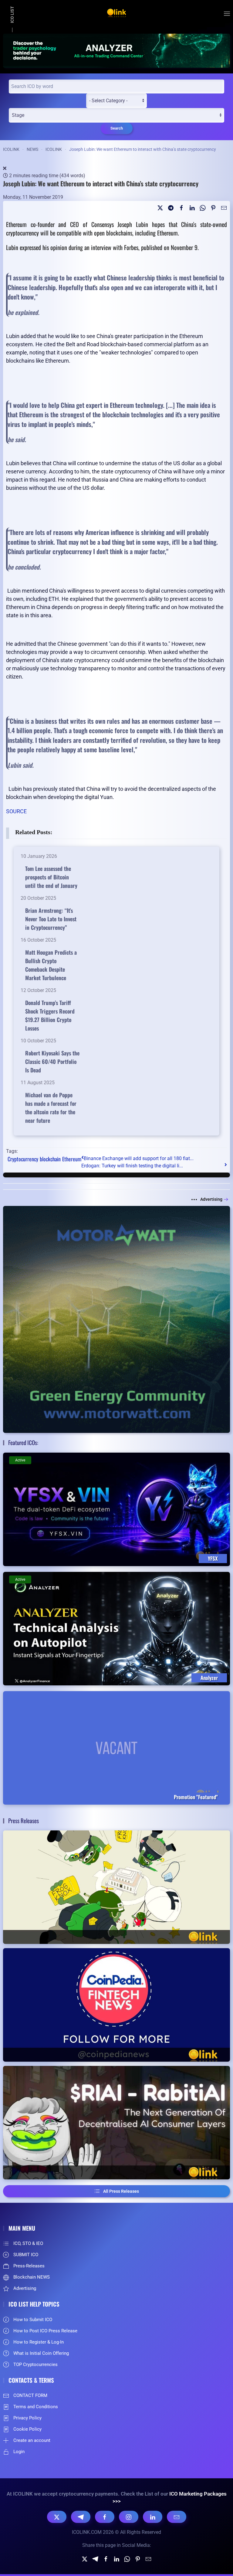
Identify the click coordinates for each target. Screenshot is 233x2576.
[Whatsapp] (203, 207)
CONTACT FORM (30, 2395)
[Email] (224, 207)
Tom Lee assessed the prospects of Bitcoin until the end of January (51, 877)
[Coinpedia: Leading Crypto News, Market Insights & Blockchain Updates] (116, 2005)
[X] (57, 2517)
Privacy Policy (27, 2418)
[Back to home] (116, 14)
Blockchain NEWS (32, 2277)
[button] (227, 14)
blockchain (50, 1159)
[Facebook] (105, 2517)
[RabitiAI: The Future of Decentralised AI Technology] (116, 2123)
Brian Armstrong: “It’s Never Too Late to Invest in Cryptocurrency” (51, 919)
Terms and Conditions (36, 2407)
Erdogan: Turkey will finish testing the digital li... (132, 1166)
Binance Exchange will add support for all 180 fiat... (139, 1158)
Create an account (32, 2440)
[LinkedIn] (153, 2517)
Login (19, 2452)
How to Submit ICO (33, 2320)
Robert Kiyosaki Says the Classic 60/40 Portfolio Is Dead (52, 1061)
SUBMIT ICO (26, 2255)
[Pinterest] (213, 207)
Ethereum (72, 1159)
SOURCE (16, 811)
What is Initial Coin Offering (41, 2353)
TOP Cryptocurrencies (35, 2364)
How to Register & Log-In (39, 2342)
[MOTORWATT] (116, 1319)
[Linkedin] (192, 207)
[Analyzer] (116, 50)
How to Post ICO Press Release (45, 2331)
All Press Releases (121, 2191)
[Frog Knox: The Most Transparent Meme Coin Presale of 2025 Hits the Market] (116, 1887)
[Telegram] (171, 207)
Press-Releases (29, 2266)
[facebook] (181, 207)
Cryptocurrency (23, 1159)
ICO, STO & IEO (28, 2243)
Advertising (211, 1199)
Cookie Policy (27, 2429)
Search (117, 128)
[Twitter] (160, 207)
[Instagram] (129, 2517)
